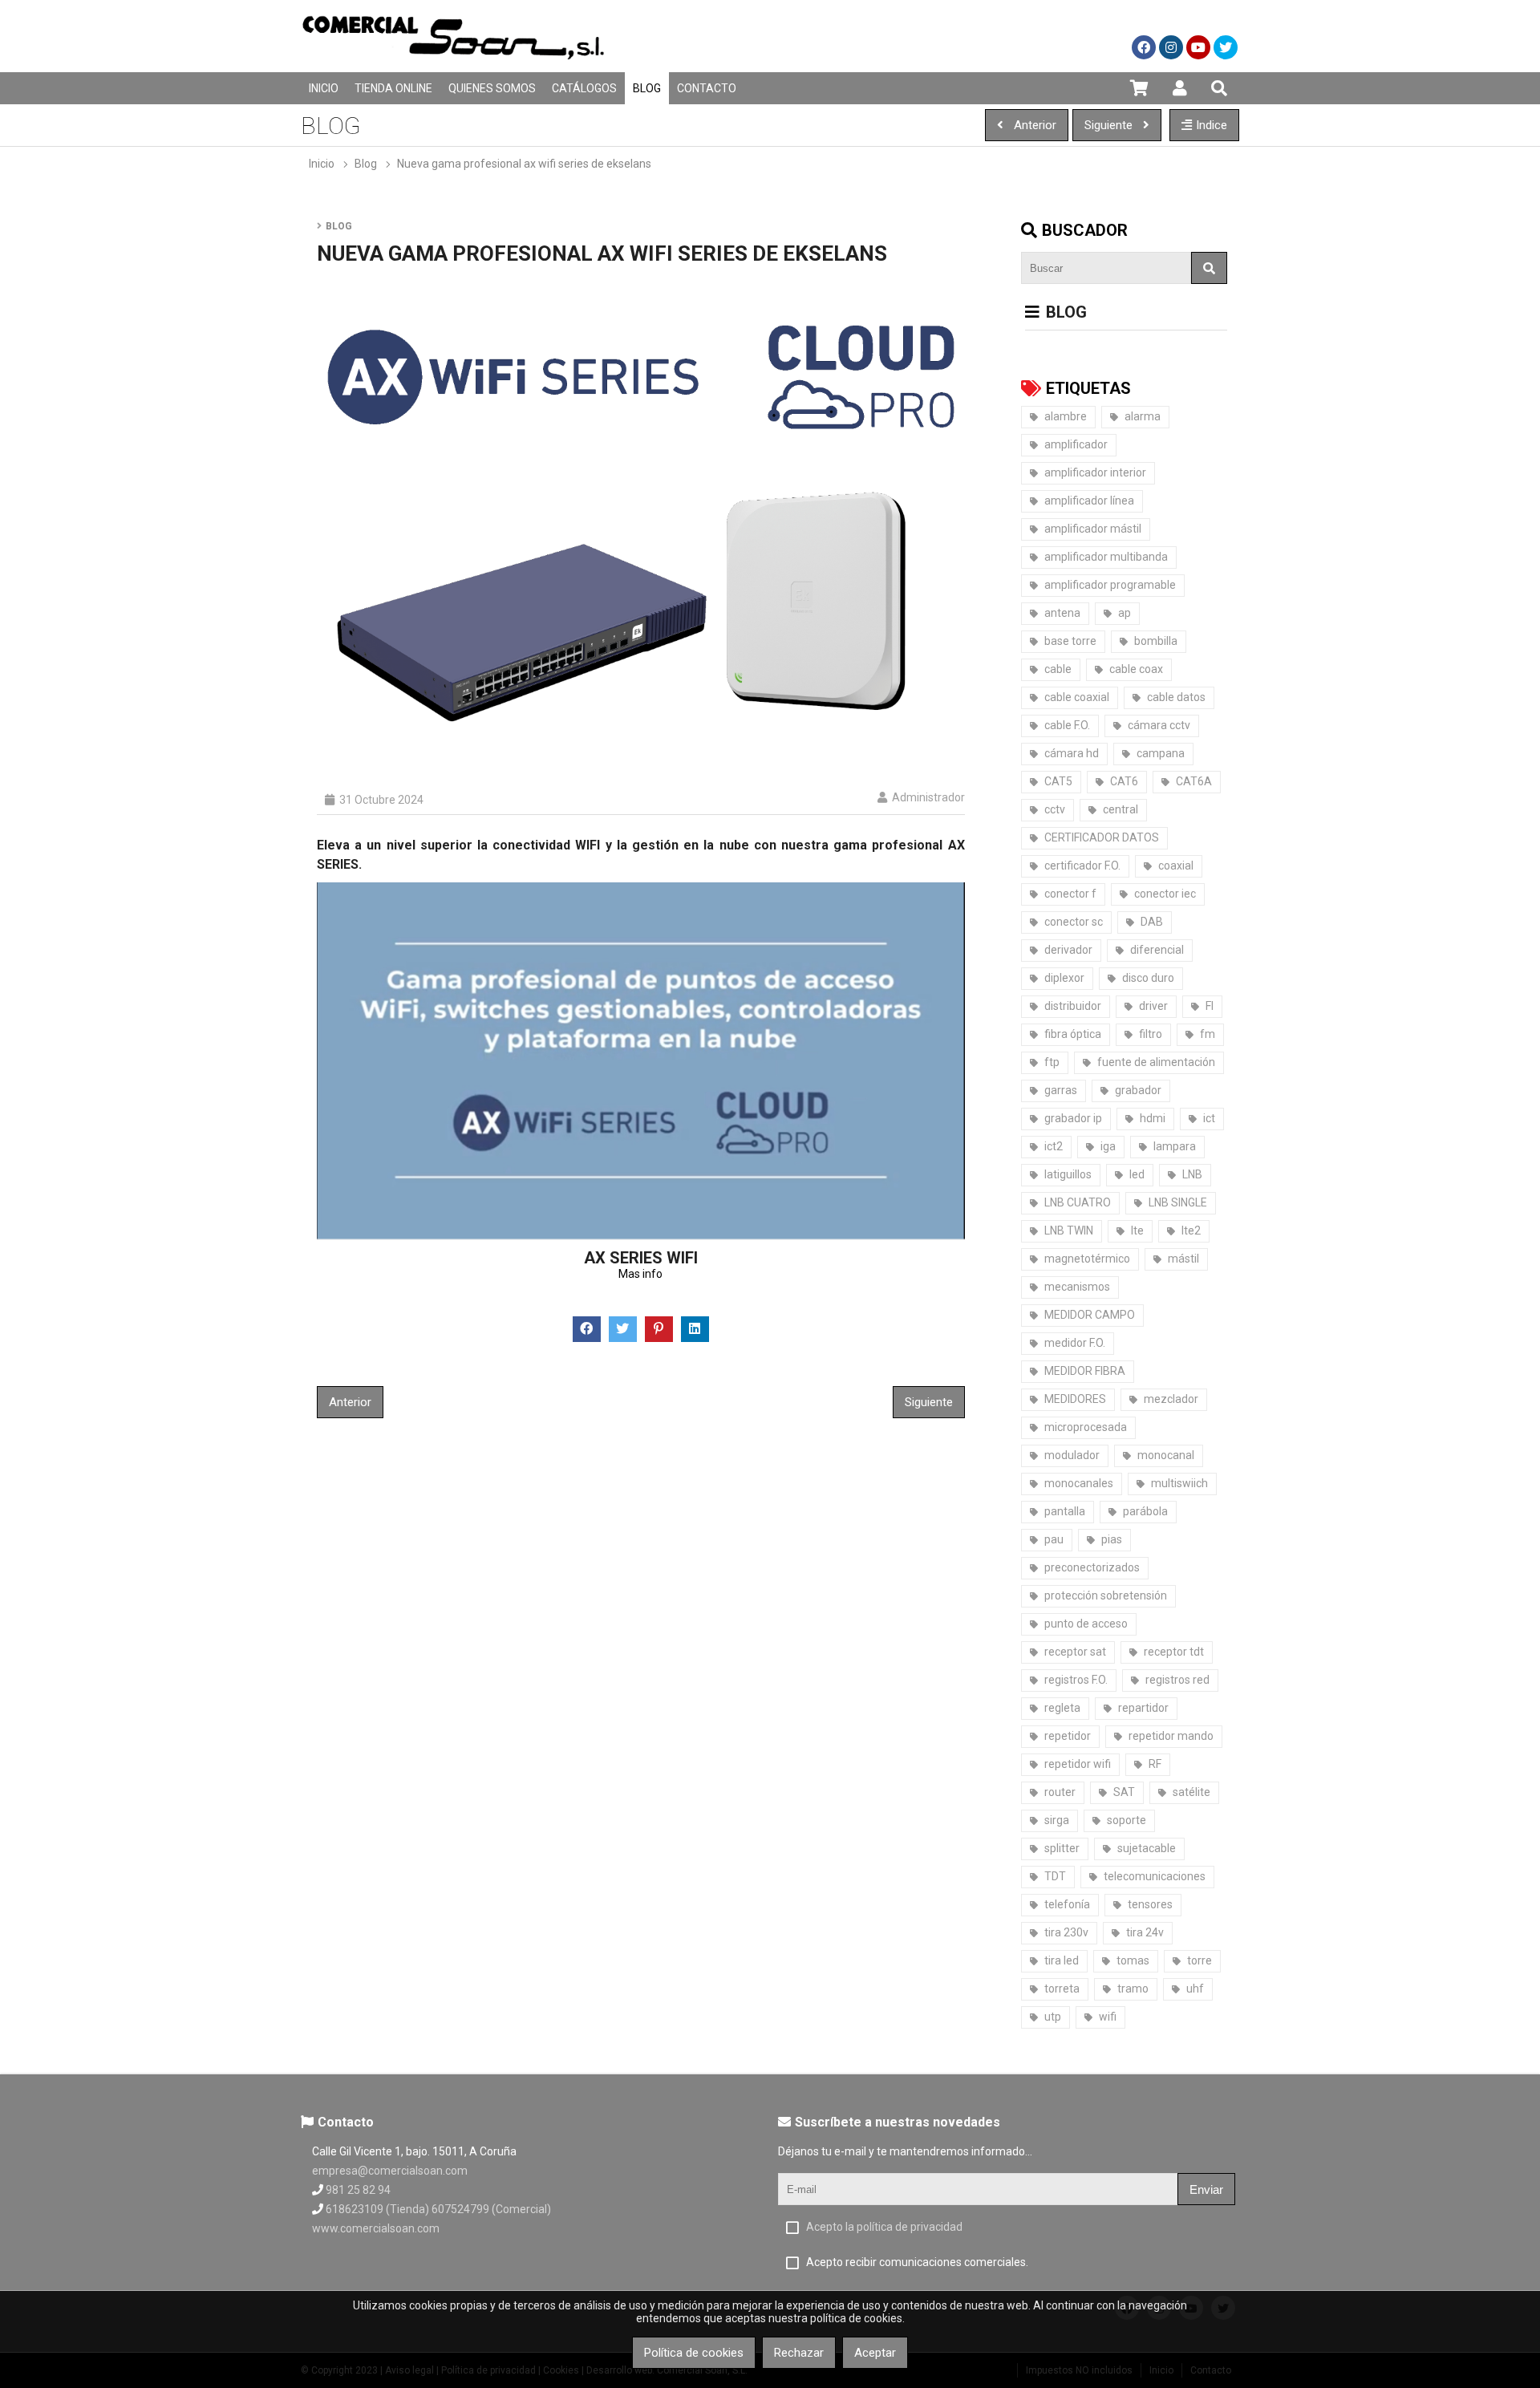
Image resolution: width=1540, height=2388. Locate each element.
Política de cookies (694, 2353)
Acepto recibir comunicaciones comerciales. (917, 2262)
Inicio (322, 164)
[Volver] (1032, 312)
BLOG (366, 164)
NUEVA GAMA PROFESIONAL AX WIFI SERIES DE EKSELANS (524, 164)
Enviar (1206, 2189)
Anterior (350, 1402)
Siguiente (929, 1402)
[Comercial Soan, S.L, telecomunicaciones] (453, 68)
